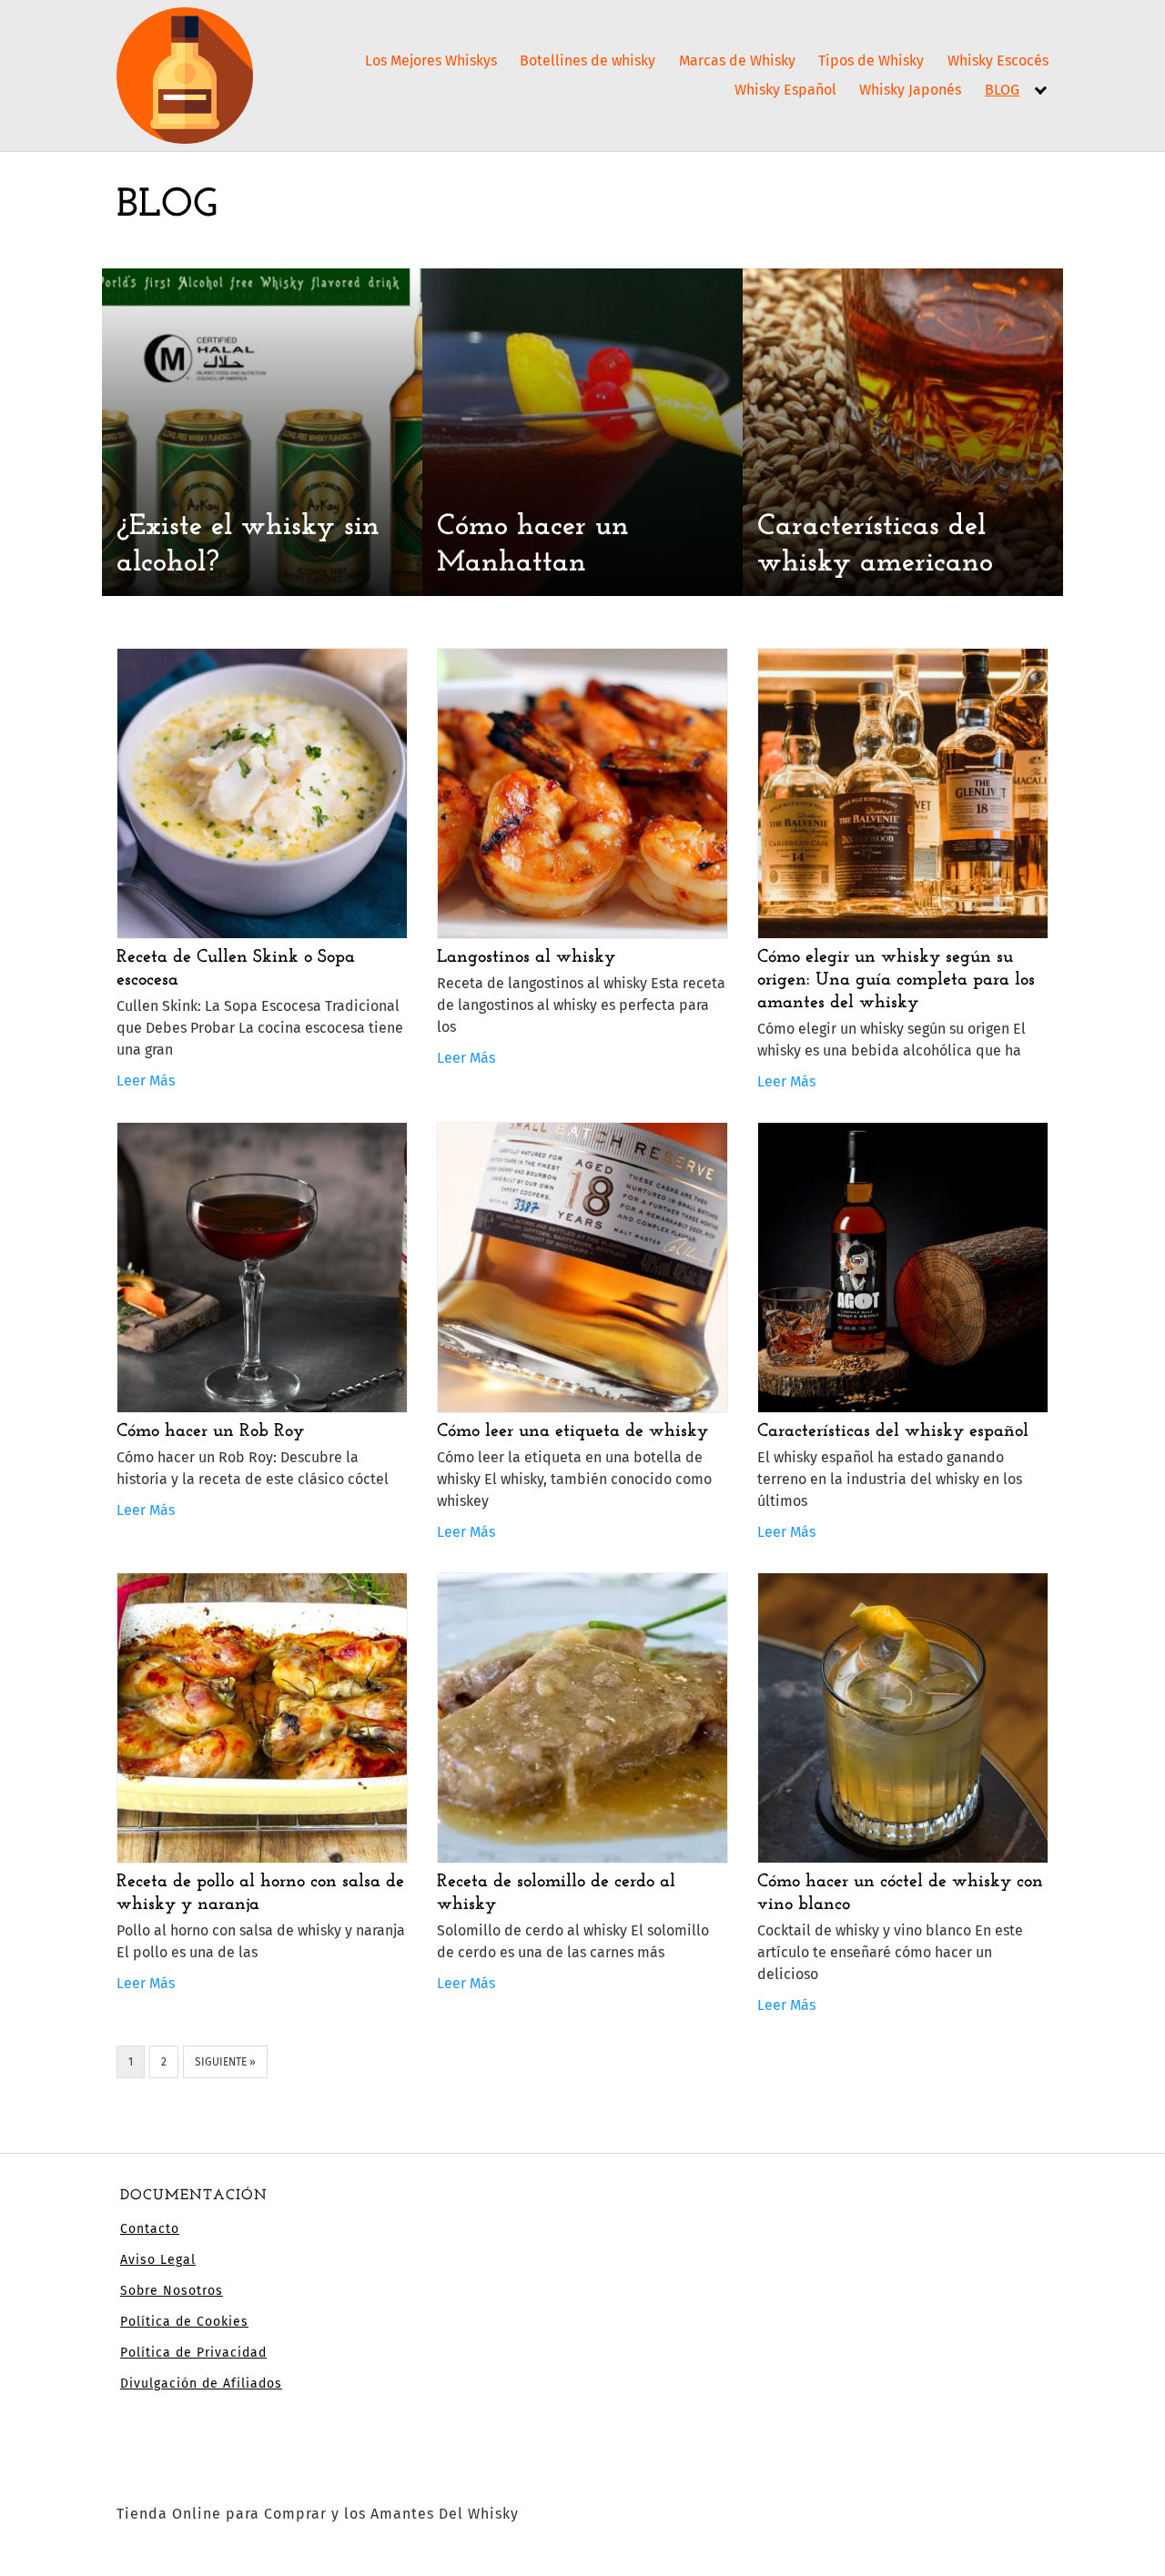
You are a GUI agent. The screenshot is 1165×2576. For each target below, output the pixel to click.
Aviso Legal (158, 2260)
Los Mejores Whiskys (431, 61)
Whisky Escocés (998, 61)
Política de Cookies (184, 2322)
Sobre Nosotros (172, 2291)
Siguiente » (225, 2062)
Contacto (150, 2229)
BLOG (1002, 90)
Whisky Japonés (910, 90)
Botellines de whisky (588, 61)
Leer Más (146, 1081)
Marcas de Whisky (737, 61)
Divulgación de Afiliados (201, 2384)
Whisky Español (785, 90)
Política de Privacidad (193, 2353)
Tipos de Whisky (871, 61)
